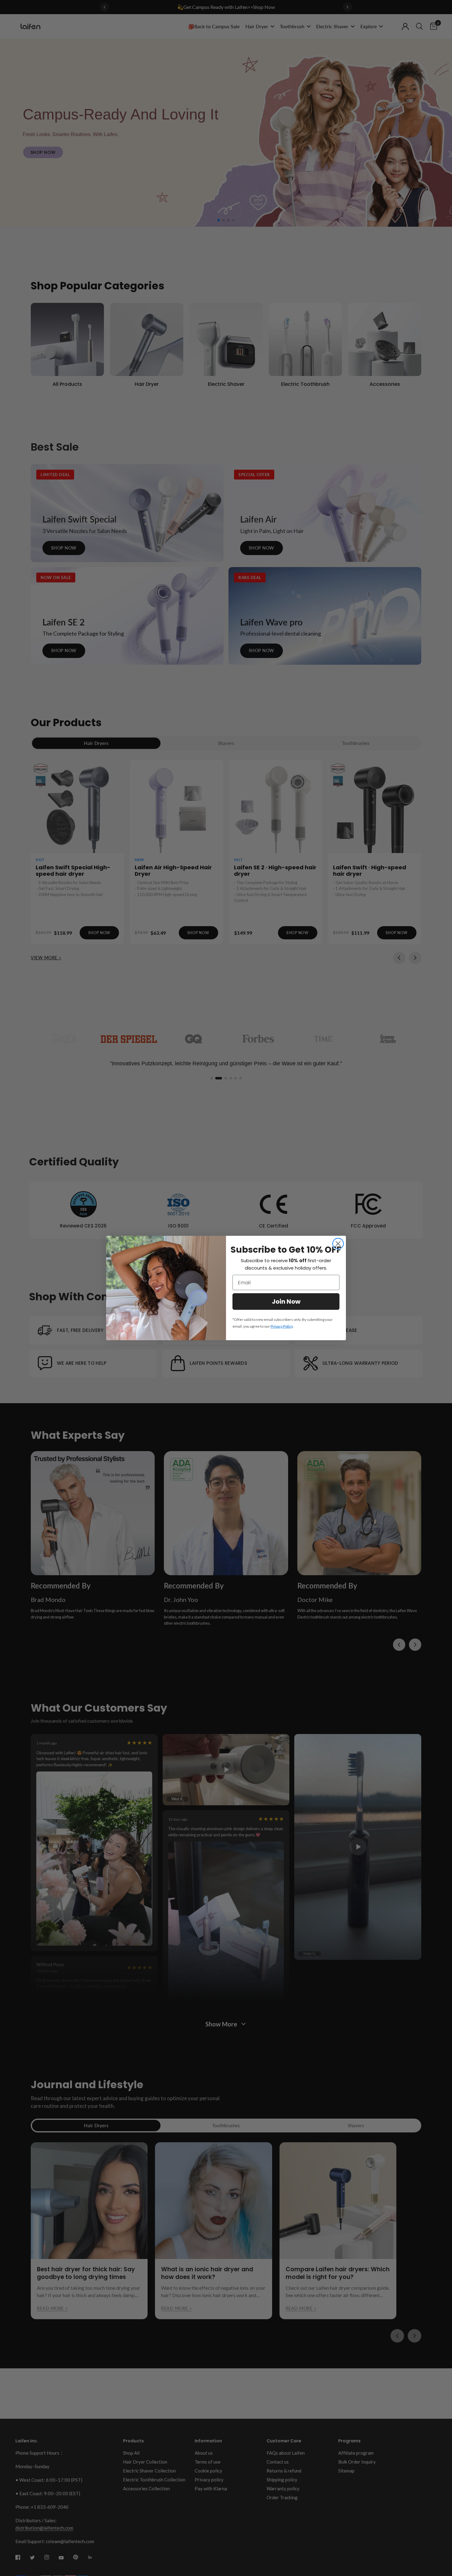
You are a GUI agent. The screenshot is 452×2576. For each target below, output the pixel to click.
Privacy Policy (282, 1326)
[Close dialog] (338, 1244)
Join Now (286, 1302)
